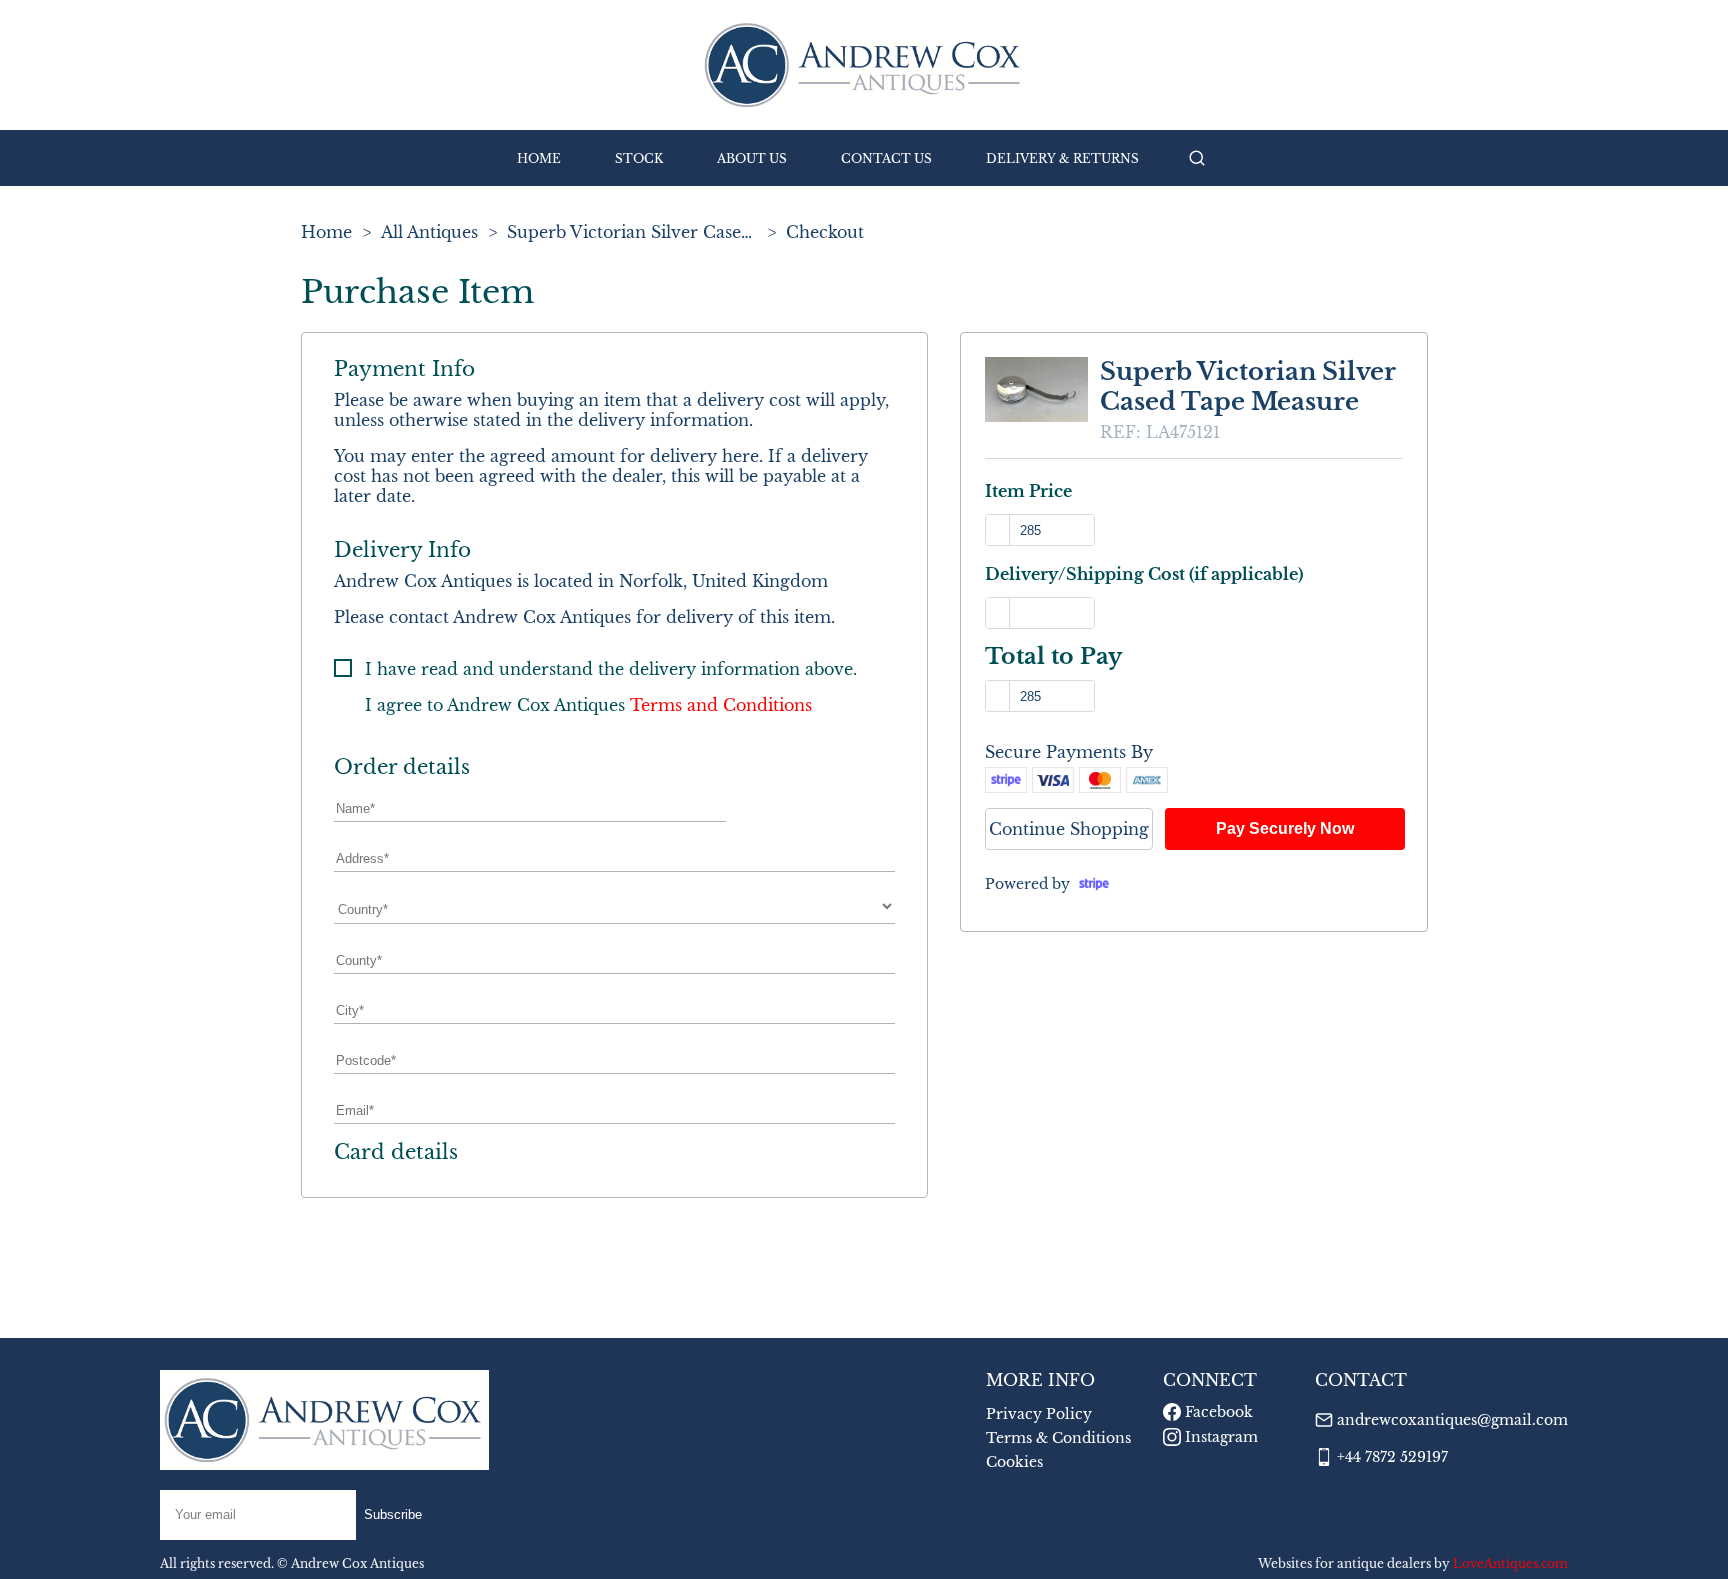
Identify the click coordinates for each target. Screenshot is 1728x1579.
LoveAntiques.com (1510, 1563)
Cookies (1014, 1462)
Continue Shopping (1069, 829)
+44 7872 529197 (1392, 1457)
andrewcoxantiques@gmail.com (1452, 1420)
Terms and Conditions (721, 705)
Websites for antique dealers (1344, 1563)
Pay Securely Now (1285, 828)
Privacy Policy (1039, 1414)
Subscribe (393, 1514)
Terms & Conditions (1058, 1438)
